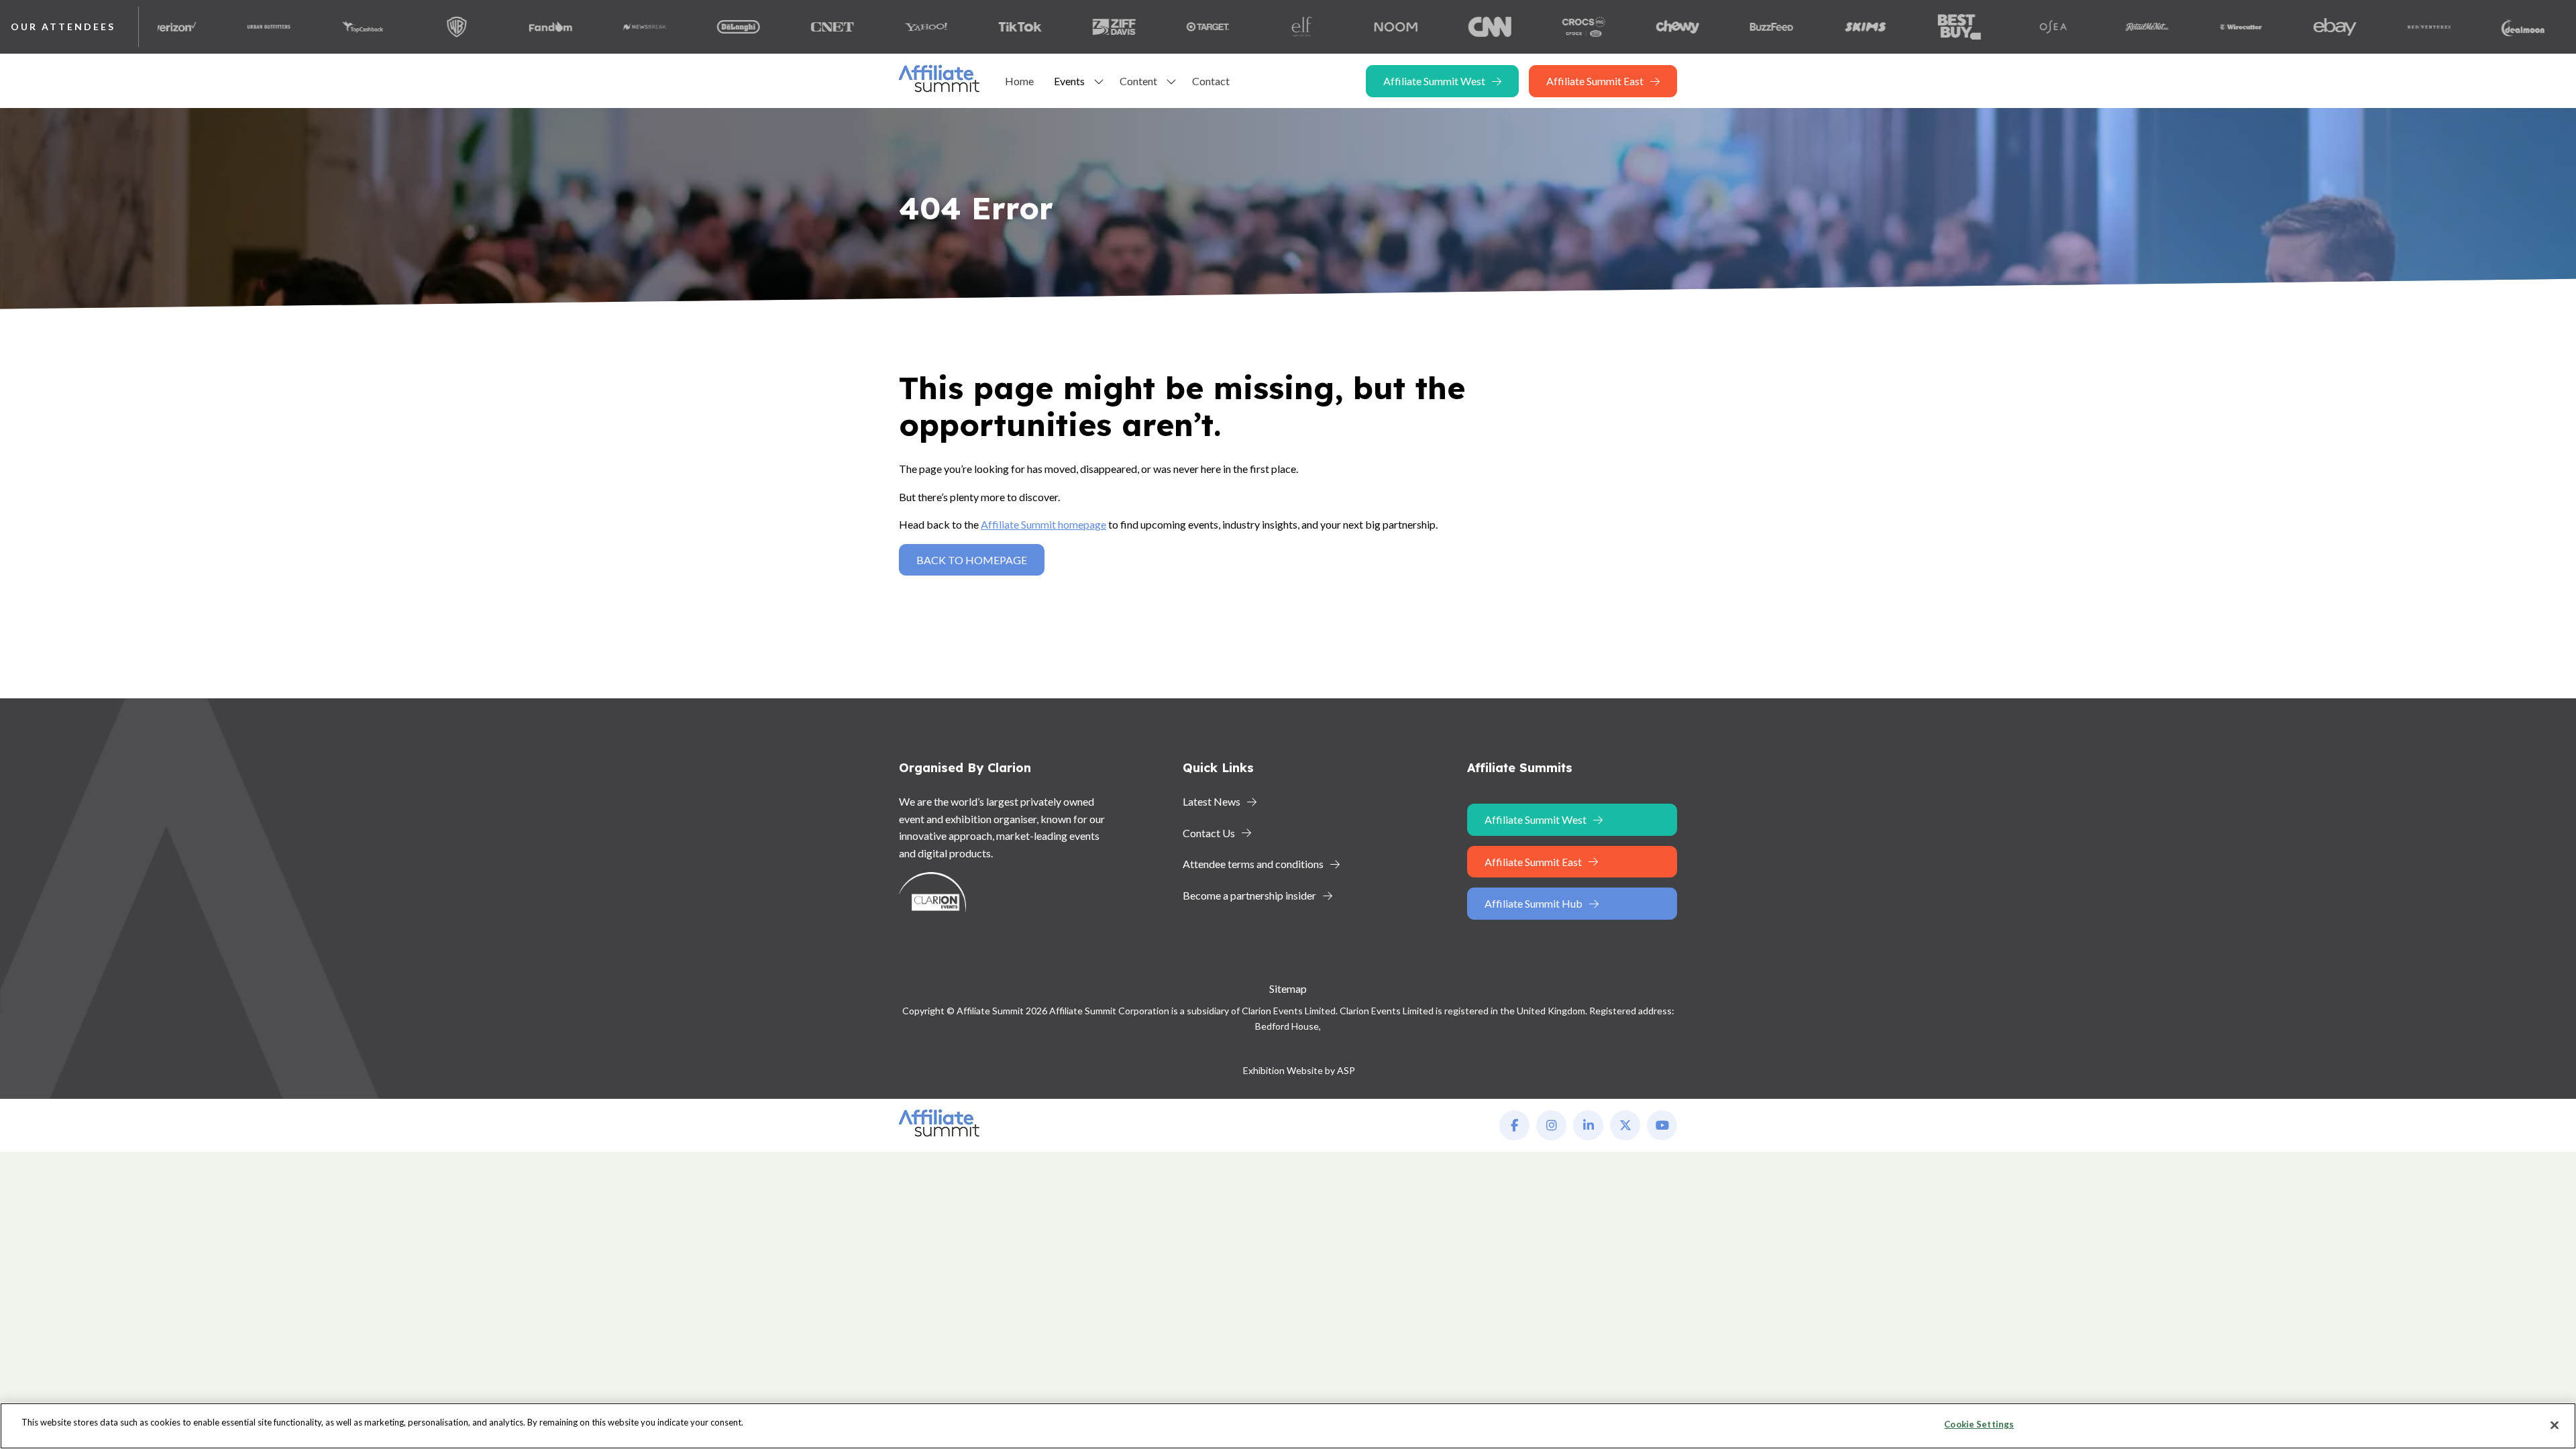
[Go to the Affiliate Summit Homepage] (942, 92)
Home (1019, 81)
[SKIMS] (1796, 27)
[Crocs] (1514, 27)
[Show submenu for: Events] (1099, 81)
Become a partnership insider (1249, 895)
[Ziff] (1044, 27)
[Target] (1138, 27)
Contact (1211, 81)
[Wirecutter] (2171, 27)
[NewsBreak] (575, 27)
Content (1138, 81)
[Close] (2555, 1425)
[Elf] (1232, 27)
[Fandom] (481, 27)
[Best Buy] (1890, 27)
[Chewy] (1608, 27)
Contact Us (1209, 833)
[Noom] (1326, 27)
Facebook (1514, 1125)
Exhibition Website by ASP (1299, 1070)
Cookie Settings (1979, 1424)
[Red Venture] (2359, 27)
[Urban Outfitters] (199, 27)
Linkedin (1588, 1125)
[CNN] (1420, 27)
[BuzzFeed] (1702, 27)
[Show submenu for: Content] (1171, 81)
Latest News (1212, 801)
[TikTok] (951, 27)
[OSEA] (1984, 27)
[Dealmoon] (2453, 27)
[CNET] (763, 27)
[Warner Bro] (387, 27)
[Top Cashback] (293, 27)
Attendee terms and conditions (1253, 864)
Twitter (1625, 1125)
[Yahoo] (857, 27)
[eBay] (2265, 27)
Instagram (1551, 1125)
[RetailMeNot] (2078, 27)
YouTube (1662, 1125)
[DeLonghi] (669, 27)
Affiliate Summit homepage (1043, 524)
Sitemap (1288, 988)
